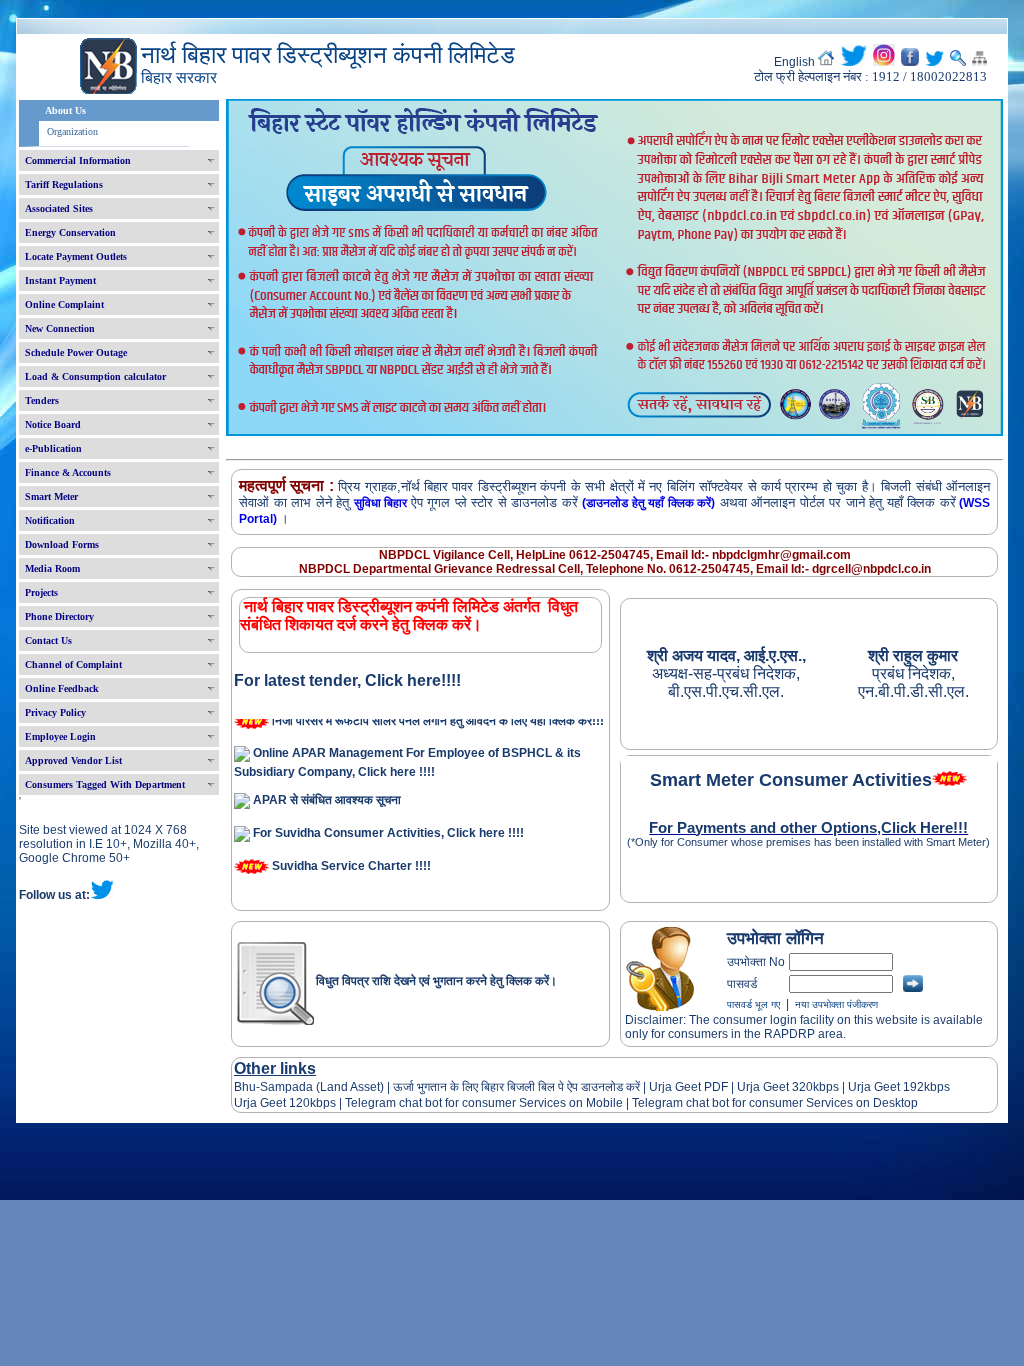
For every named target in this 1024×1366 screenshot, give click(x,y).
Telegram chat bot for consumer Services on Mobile (484, 1103)
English (794, 62)
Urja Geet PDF (688, 1087)
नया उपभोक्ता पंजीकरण (836, 1004)
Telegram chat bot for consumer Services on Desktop (775, 1103)
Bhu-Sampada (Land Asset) (309, 1087)
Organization (72, 131)
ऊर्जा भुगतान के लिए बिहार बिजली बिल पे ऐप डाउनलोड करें (516, 1087)
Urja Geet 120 (272, 1103)
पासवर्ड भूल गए (753, 1004)
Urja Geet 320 (775, 1087)
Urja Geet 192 (884, 1087)
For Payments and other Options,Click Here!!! (808, 828)
